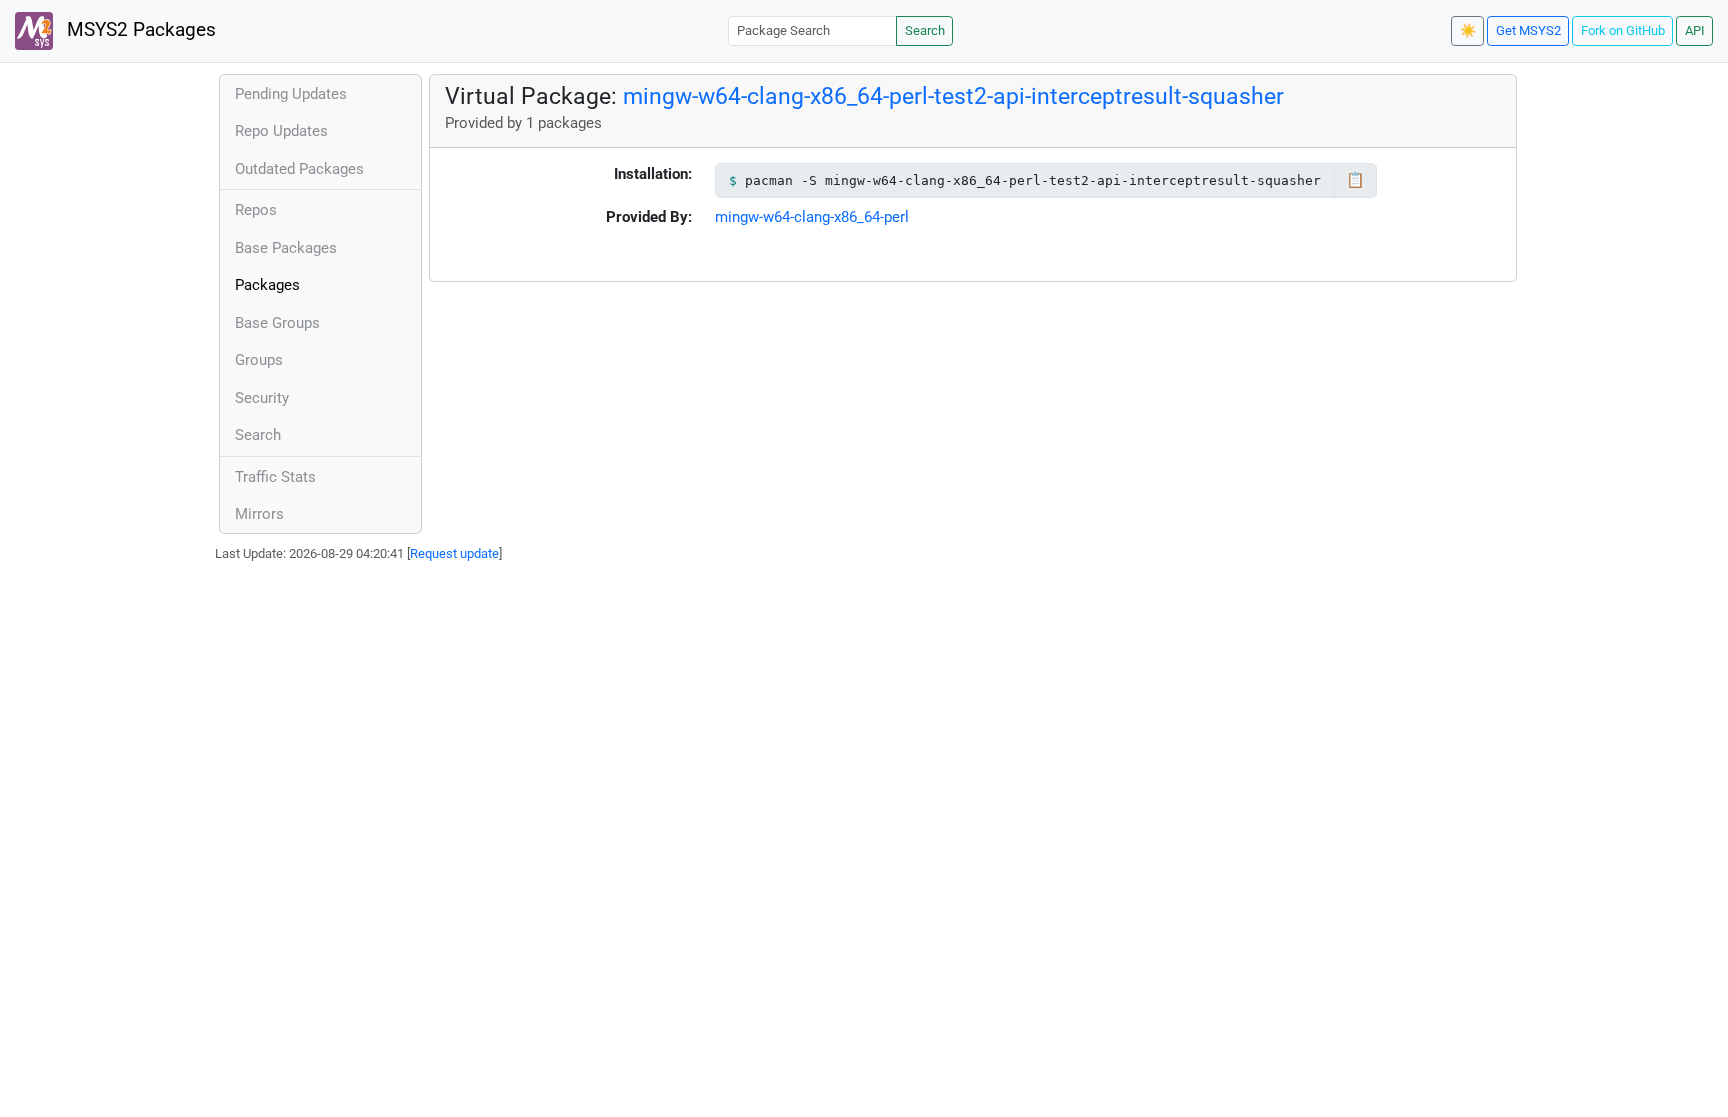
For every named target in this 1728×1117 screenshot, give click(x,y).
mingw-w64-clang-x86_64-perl (812, 217)
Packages (267, 285)
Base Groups (277, 323)
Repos (256, 210)
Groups (259, 360)
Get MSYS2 (1528, 30)
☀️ (1468, 30)
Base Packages (286, 248)
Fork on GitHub (1623, 30)
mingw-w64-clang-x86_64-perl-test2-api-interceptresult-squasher (953, 96)
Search (925, 30)
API (1695, 30)
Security (262, 398)
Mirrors (259, 514)
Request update (454, 553)
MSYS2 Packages (139, 30)
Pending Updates (291, 94)
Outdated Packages (299, 169)
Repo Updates (281, 131)
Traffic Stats (275, 477)
